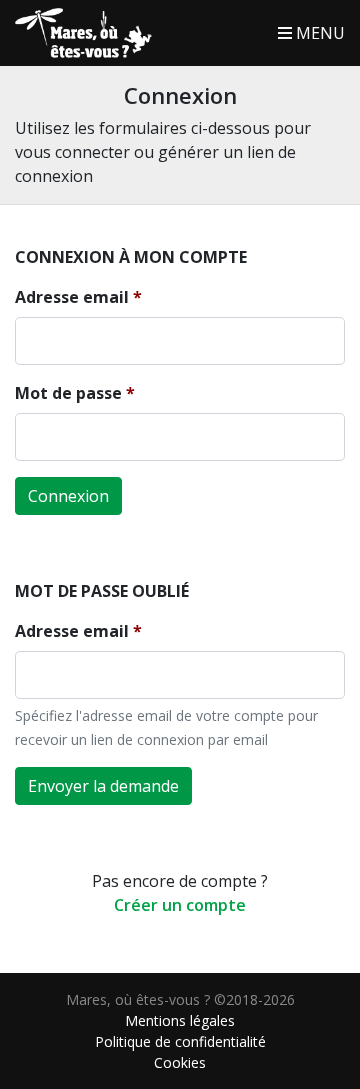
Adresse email (72, 297)
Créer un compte (180, 905)
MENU (318, 33)
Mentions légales (180, 1020)
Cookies (180, 1062)
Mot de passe (68, 393)
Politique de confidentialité (180, 1041)
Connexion (68, 496)
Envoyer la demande (103, 786)
